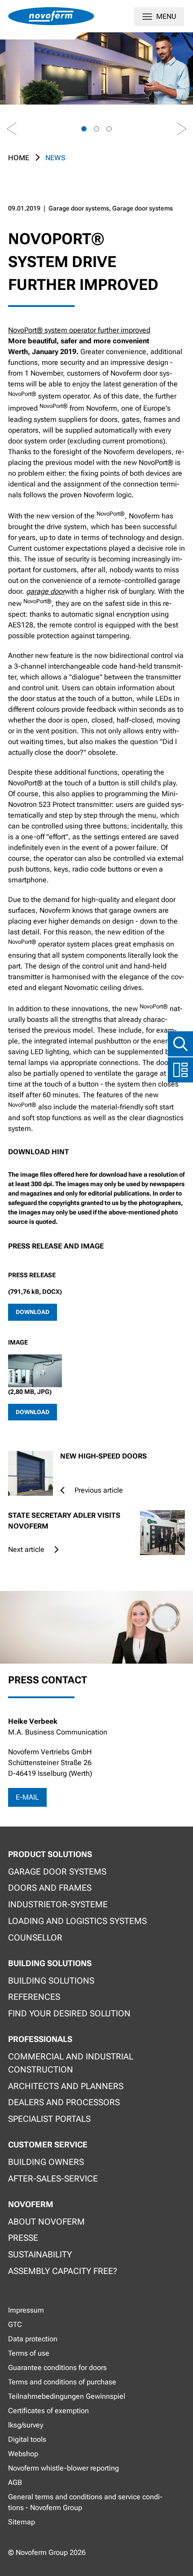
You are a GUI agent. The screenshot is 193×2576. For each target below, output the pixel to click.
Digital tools (27, 2439)
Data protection (33, 2339)
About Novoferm (46, 2222)
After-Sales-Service (53, 2179)
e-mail (27, 1797)
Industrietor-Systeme (58, 1904)
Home (19, 158)
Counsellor (35, 1938)
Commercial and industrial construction (71, 2063)
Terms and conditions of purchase (62, 2382)
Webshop (23, 2454)
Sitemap (22, 2522)
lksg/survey (26, 2425)
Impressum (26, 2310)
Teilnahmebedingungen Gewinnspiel (67, 2396)
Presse (23, 2238)
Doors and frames (50, 1888)
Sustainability (40, 2254)
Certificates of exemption (48, 2411)
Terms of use (29, 2353)
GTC (15, 2324)
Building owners (46, 2162)
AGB (15, 2482)
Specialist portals (49, 2119)
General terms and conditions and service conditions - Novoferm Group (85, 2502)
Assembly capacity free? (63, 2271)
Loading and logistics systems (77, 1921)
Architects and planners (66, 2086)
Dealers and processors (64, 2102)
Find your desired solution (69, 2013)
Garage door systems (57, 1872)
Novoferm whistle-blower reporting (64, 2468)
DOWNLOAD (33, 1312)
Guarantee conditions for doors (57, 2368)
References (34, 1997)
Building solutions (51, 1981)
